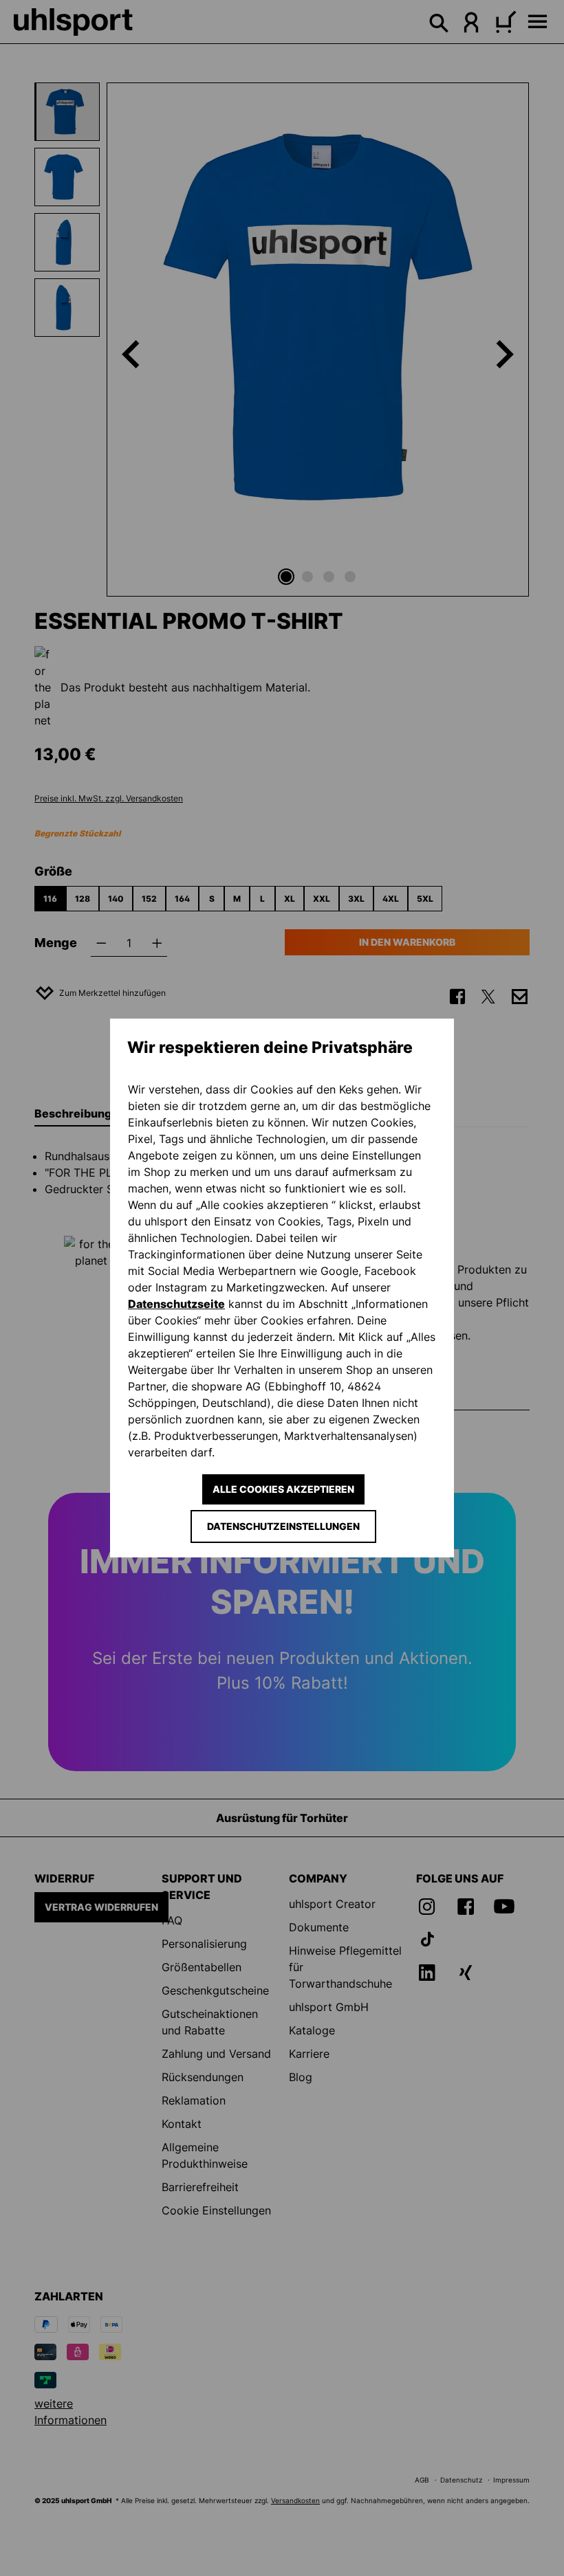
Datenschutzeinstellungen (283, 1526)
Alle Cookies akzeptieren (283, 1489)
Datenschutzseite (176, 1304)
